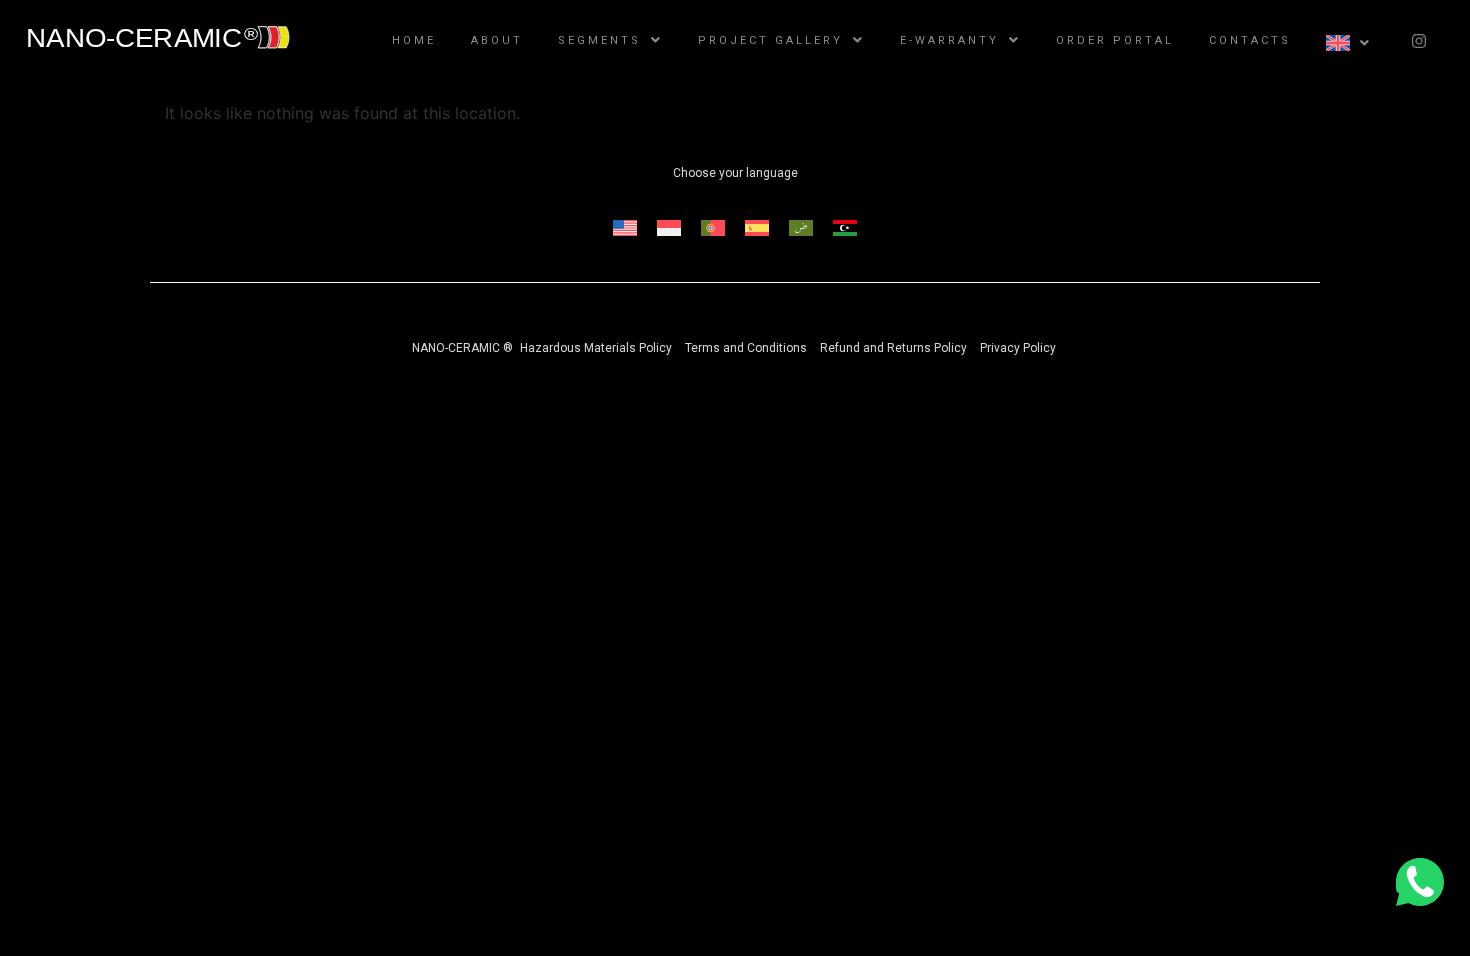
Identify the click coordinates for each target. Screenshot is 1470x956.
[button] (610, 40)
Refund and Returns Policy (893, 348)
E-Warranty (949, 40)
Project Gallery (770, 40)
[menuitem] (625, 228)
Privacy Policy (1018, 348)
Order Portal (1115, 40)
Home (414, 40)
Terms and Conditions (746, 348)
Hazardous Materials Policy (596, 348)
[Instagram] (1419, 41)
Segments (599, 40)
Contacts (1250, 40)
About (497, 40)
